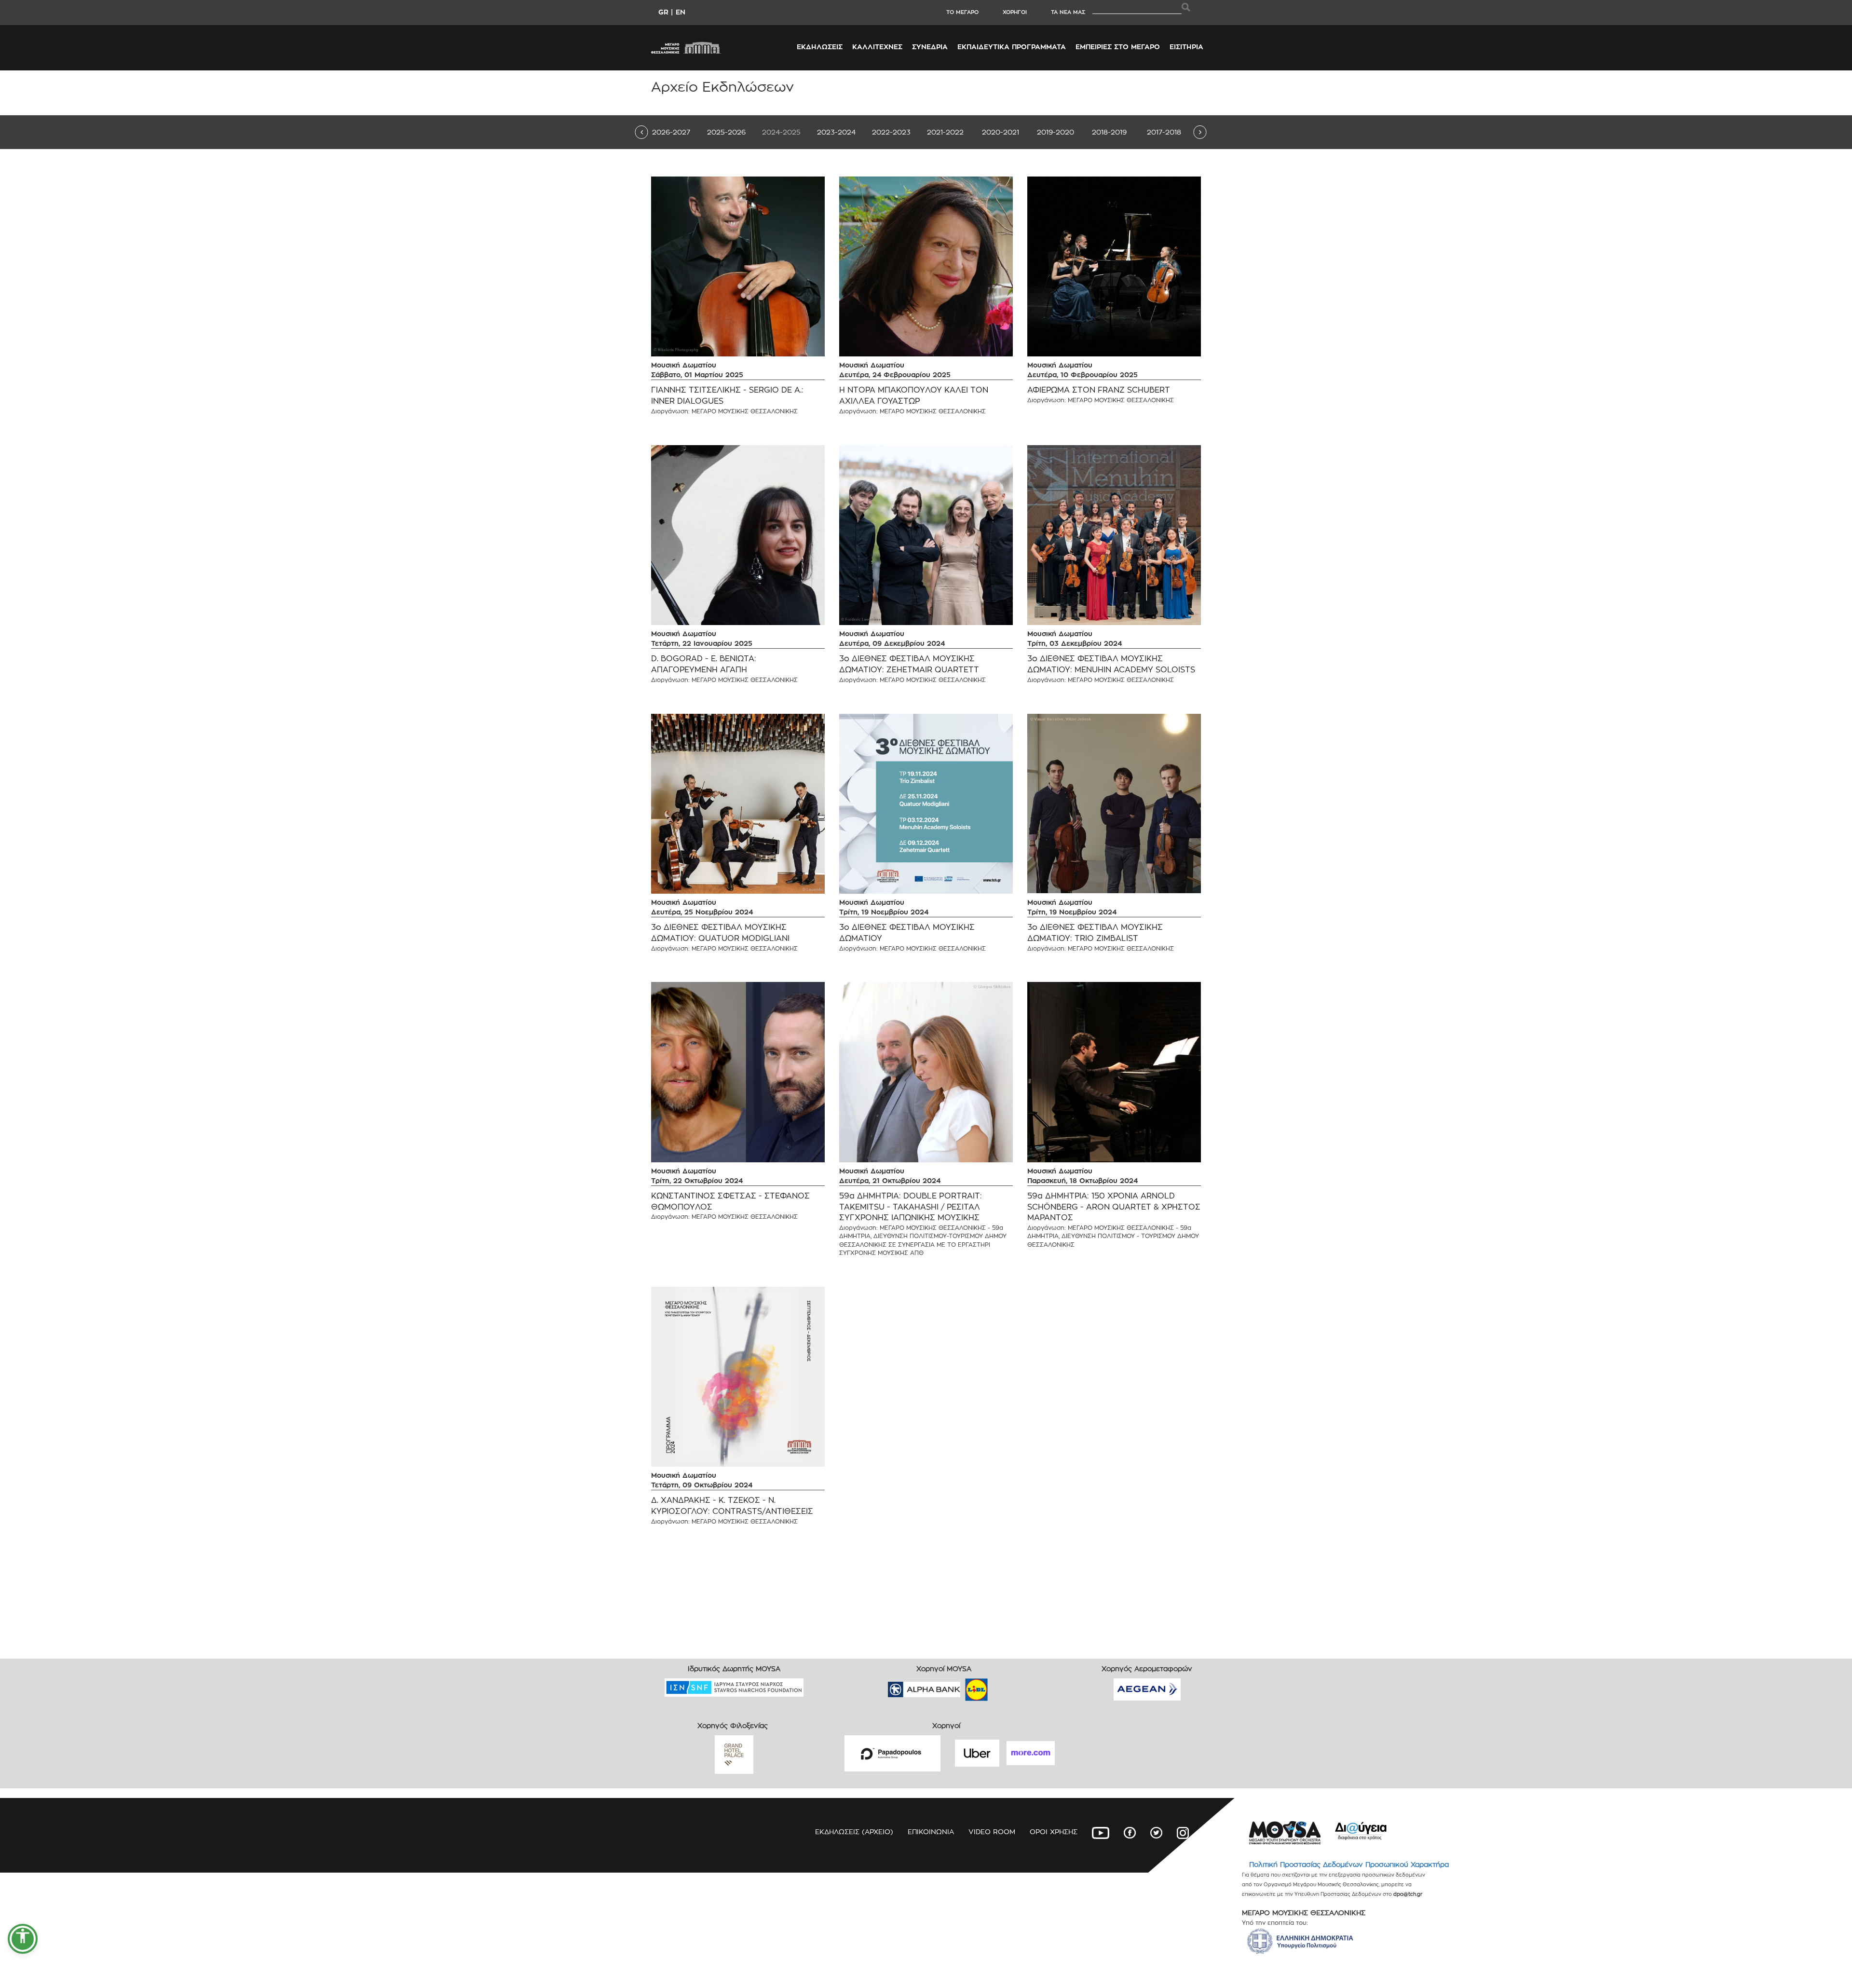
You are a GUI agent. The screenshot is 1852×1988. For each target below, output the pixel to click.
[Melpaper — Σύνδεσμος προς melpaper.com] (1005, 1686)
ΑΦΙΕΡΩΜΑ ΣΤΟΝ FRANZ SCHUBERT (1099, 390)
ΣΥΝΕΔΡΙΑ (930, 47)
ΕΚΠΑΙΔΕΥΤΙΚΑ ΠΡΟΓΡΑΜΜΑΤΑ (1012, 47)
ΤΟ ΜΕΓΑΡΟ (962, 12)
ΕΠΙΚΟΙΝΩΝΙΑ (931, 1831)
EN (681, 12)
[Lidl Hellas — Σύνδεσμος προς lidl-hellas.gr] (963, 1686)
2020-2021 (1001, 132)
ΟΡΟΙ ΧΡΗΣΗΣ (1054, 1831)
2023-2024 (836, 132)
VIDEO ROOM (992, 1831)
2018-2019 (1109, 132)
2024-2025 (781, 132)
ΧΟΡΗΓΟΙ (1015, 12)
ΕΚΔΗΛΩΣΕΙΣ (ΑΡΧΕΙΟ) (854, 1831)
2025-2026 (726, 132)
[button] (23, 1939)
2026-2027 (671, 132)
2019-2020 (1055, 132)
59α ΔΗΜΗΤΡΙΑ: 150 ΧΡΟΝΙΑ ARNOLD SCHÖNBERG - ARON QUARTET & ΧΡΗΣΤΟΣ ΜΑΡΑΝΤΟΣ (1114, 1207)
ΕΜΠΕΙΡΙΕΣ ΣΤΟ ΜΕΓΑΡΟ (1118, 47)
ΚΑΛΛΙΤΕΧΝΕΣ (877, 47)
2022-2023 (891, 132)
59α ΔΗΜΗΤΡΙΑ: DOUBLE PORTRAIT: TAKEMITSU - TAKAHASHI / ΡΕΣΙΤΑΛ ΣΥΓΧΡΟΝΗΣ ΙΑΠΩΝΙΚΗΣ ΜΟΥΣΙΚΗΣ (911, 1207)
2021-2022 (945, 132)
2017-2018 (1164, 132)
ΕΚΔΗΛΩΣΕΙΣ (820, 47)
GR (663, 12)
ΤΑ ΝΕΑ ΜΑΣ (1068, 12)
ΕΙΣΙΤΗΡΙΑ (1186, 47)
